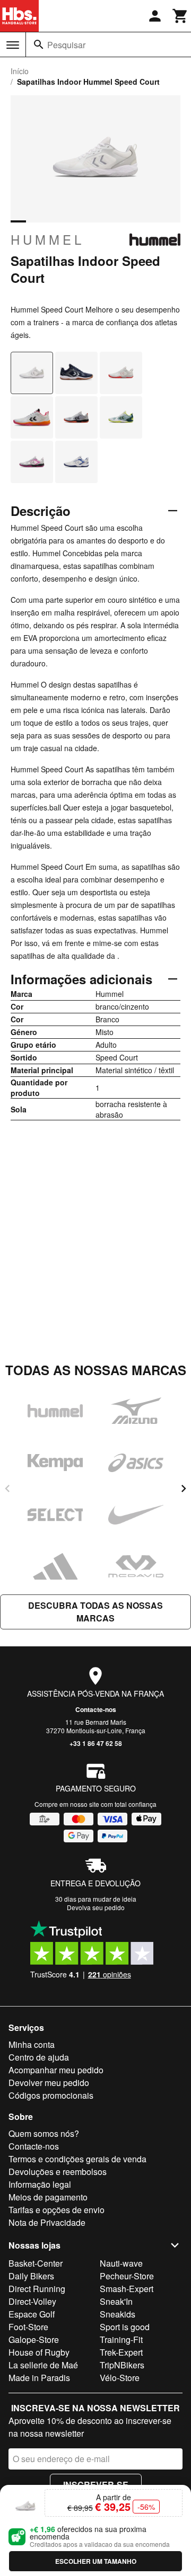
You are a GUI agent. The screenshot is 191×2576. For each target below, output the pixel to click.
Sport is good (125, 2327)
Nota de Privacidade (47, 2222)
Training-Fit (121, 2339)
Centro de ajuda (39, 2057)
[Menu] (13, 45)
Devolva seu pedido (96, 1907)
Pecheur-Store (127, 2276)
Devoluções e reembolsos (58, 2172)
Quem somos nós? (44, 2133)
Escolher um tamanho (96, 2561)
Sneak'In (116, 2301)
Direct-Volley (32, 2301)
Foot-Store (28, 2327)
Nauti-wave (121, 2263)
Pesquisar (66, 45)
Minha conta (32, 2044)
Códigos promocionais (51, 2095)
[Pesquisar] (39, 44)
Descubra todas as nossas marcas (95, 1612)
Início (20, 71)
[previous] (7, 1488)
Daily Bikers (31, 2276)
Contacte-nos (96, 1709)
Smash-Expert (127, 2289)
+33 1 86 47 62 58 (96, 1743)
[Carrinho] (180, 16)
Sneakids (118, 2314)
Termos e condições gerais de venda (77, 2159)
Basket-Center (36, 2263)
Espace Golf (32, 2314)
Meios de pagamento (48, 2197)
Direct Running (37, 2289)
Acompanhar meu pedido (56, 2070)
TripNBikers (122, 2365)
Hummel (47, 239)
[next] (184, 1488)
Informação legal (40, 2184)
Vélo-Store (120, 2378)
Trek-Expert (121, 2352)
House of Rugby (39, 2352)
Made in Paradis (39, 2378)
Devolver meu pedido (49, 2083)
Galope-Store (34, 2339)
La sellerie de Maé (43, 2365)
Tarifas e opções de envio (57, 2210)
